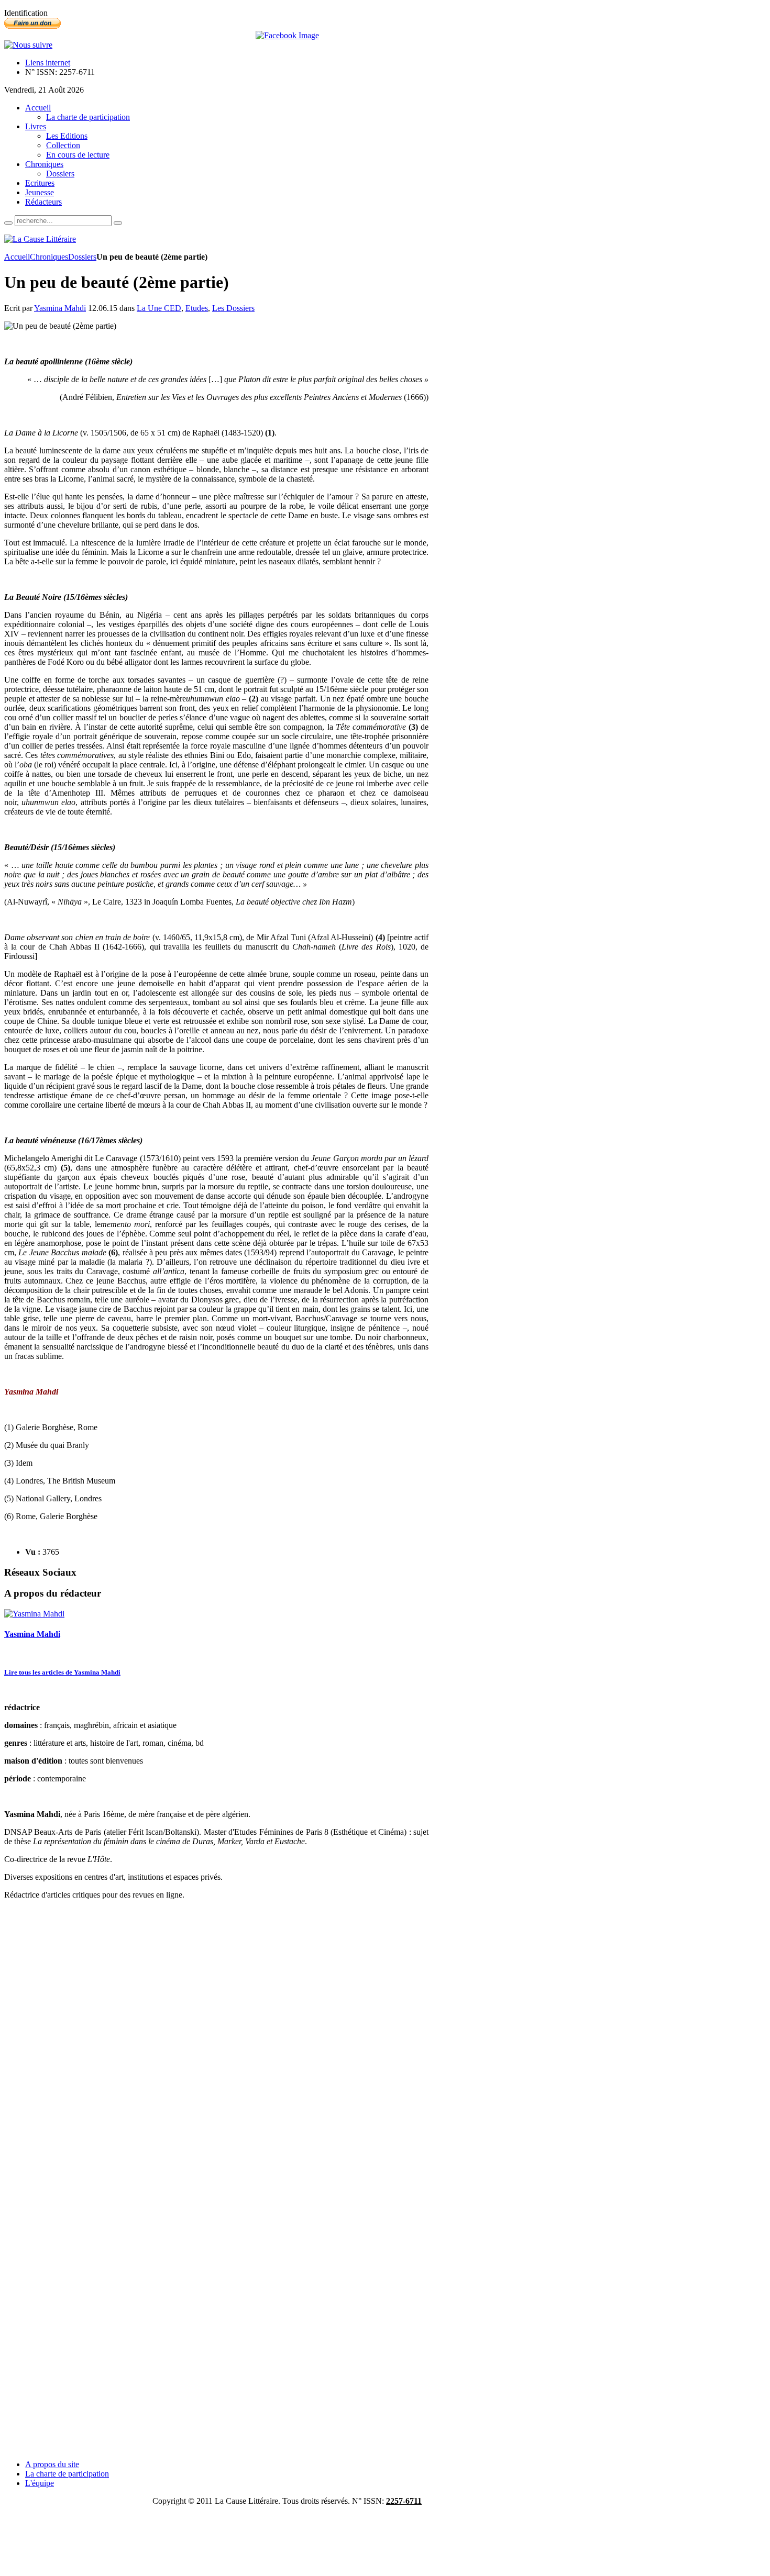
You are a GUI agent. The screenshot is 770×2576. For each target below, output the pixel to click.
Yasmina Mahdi (60, 308)
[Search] (8, 223)
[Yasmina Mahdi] (34, 1614)
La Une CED (159, 308)
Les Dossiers (233, 308)
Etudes (197, 308)
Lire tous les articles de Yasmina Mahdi (62, 1672)
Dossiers (82, 257)
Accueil (17, 257)
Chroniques (49, 257)
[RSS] (28, 45)
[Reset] (118, 223)
